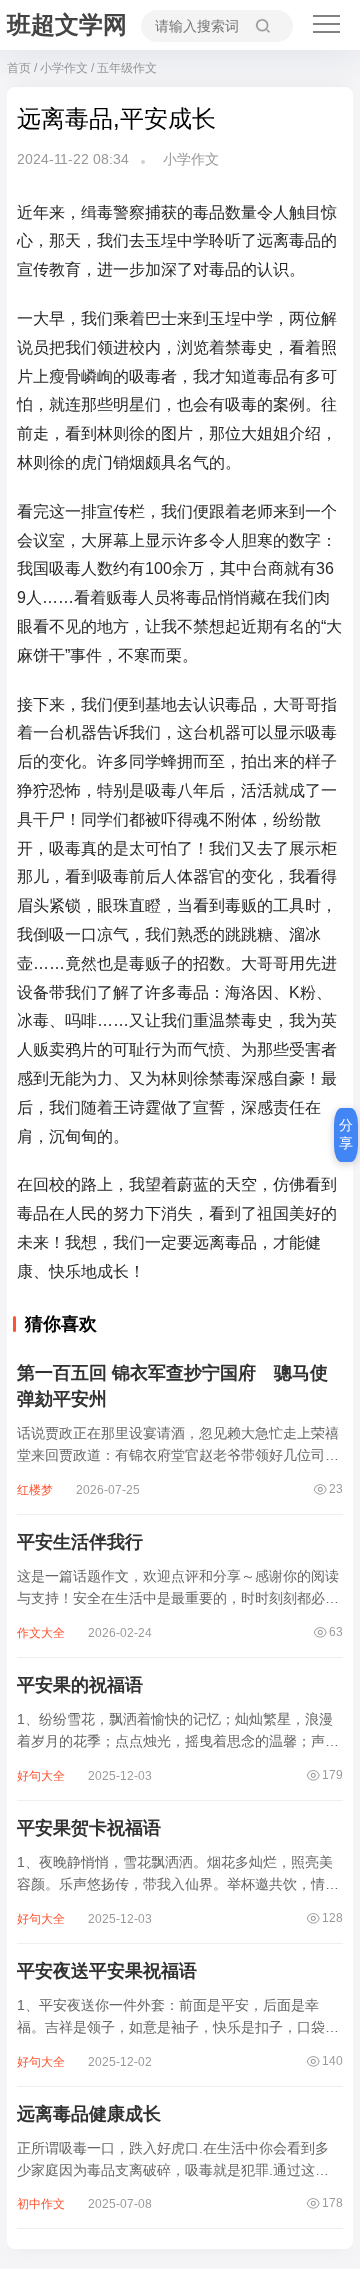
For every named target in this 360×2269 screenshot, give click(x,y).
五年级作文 (127, 68)
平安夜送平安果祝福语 (107, 1971)
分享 (346, 1134)
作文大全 (41, 1633)
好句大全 (41, 1776)
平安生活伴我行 (80, 1542)
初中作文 (41, 2204)
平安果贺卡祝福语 (89, 1828)
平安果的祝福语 (80, 1685)
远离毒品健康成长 (89, 2114)
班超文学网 (67, 24)
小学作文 (64, 68)
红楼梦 (35, 1490)
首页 (19, 68)
